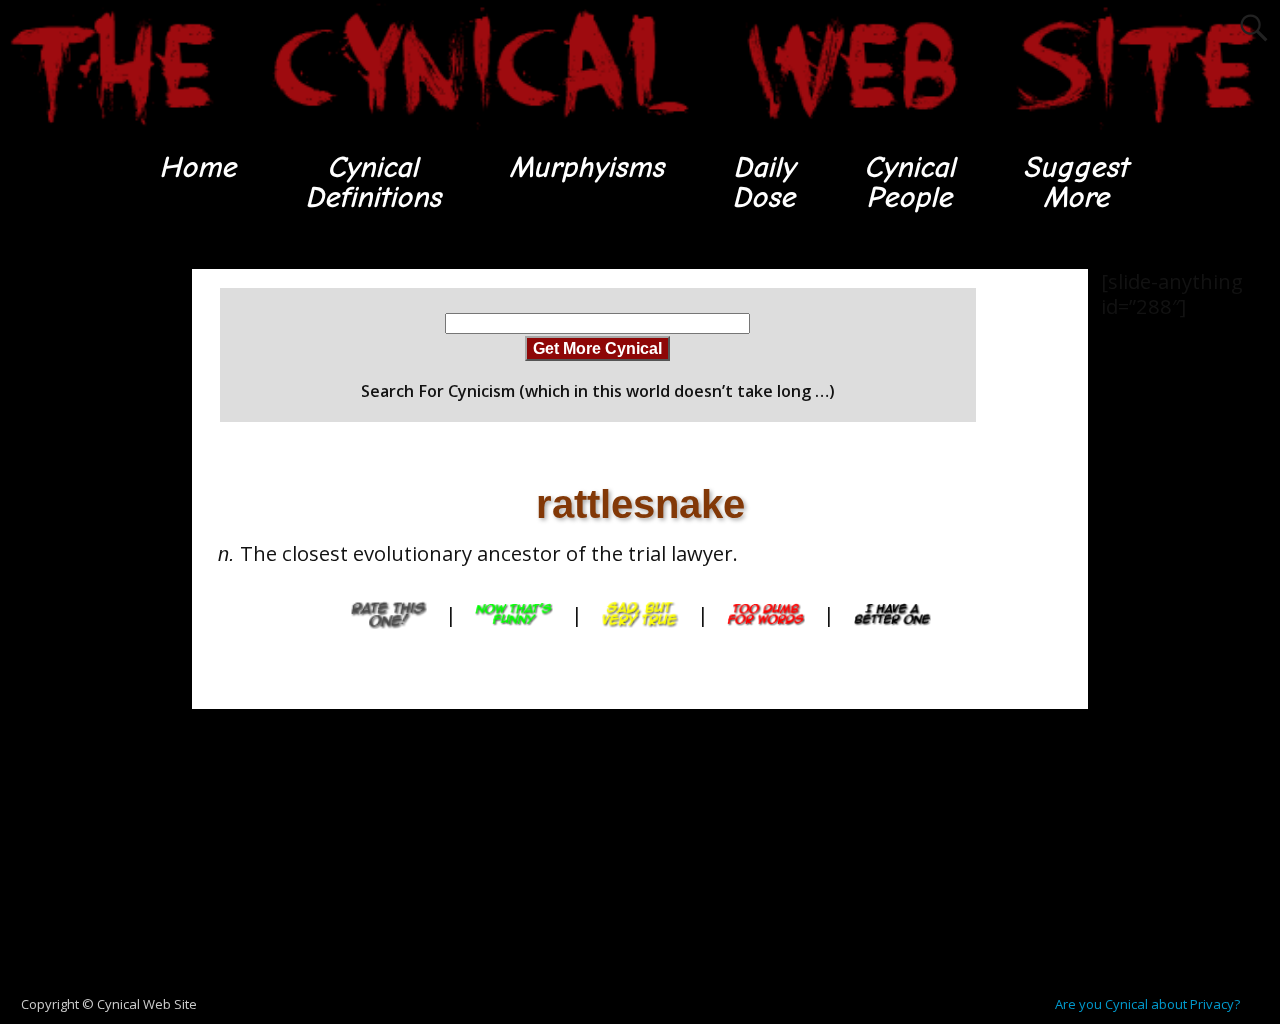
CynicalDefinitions (373, 182)
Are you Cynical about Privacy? (1147, 1004)
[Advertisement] (80, 569)
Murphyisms (586, 167)
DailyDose (763, 182)
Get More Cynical (597, 348)
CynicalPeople (909, 182)
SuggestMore (1075, 182)
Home (197, 167)
